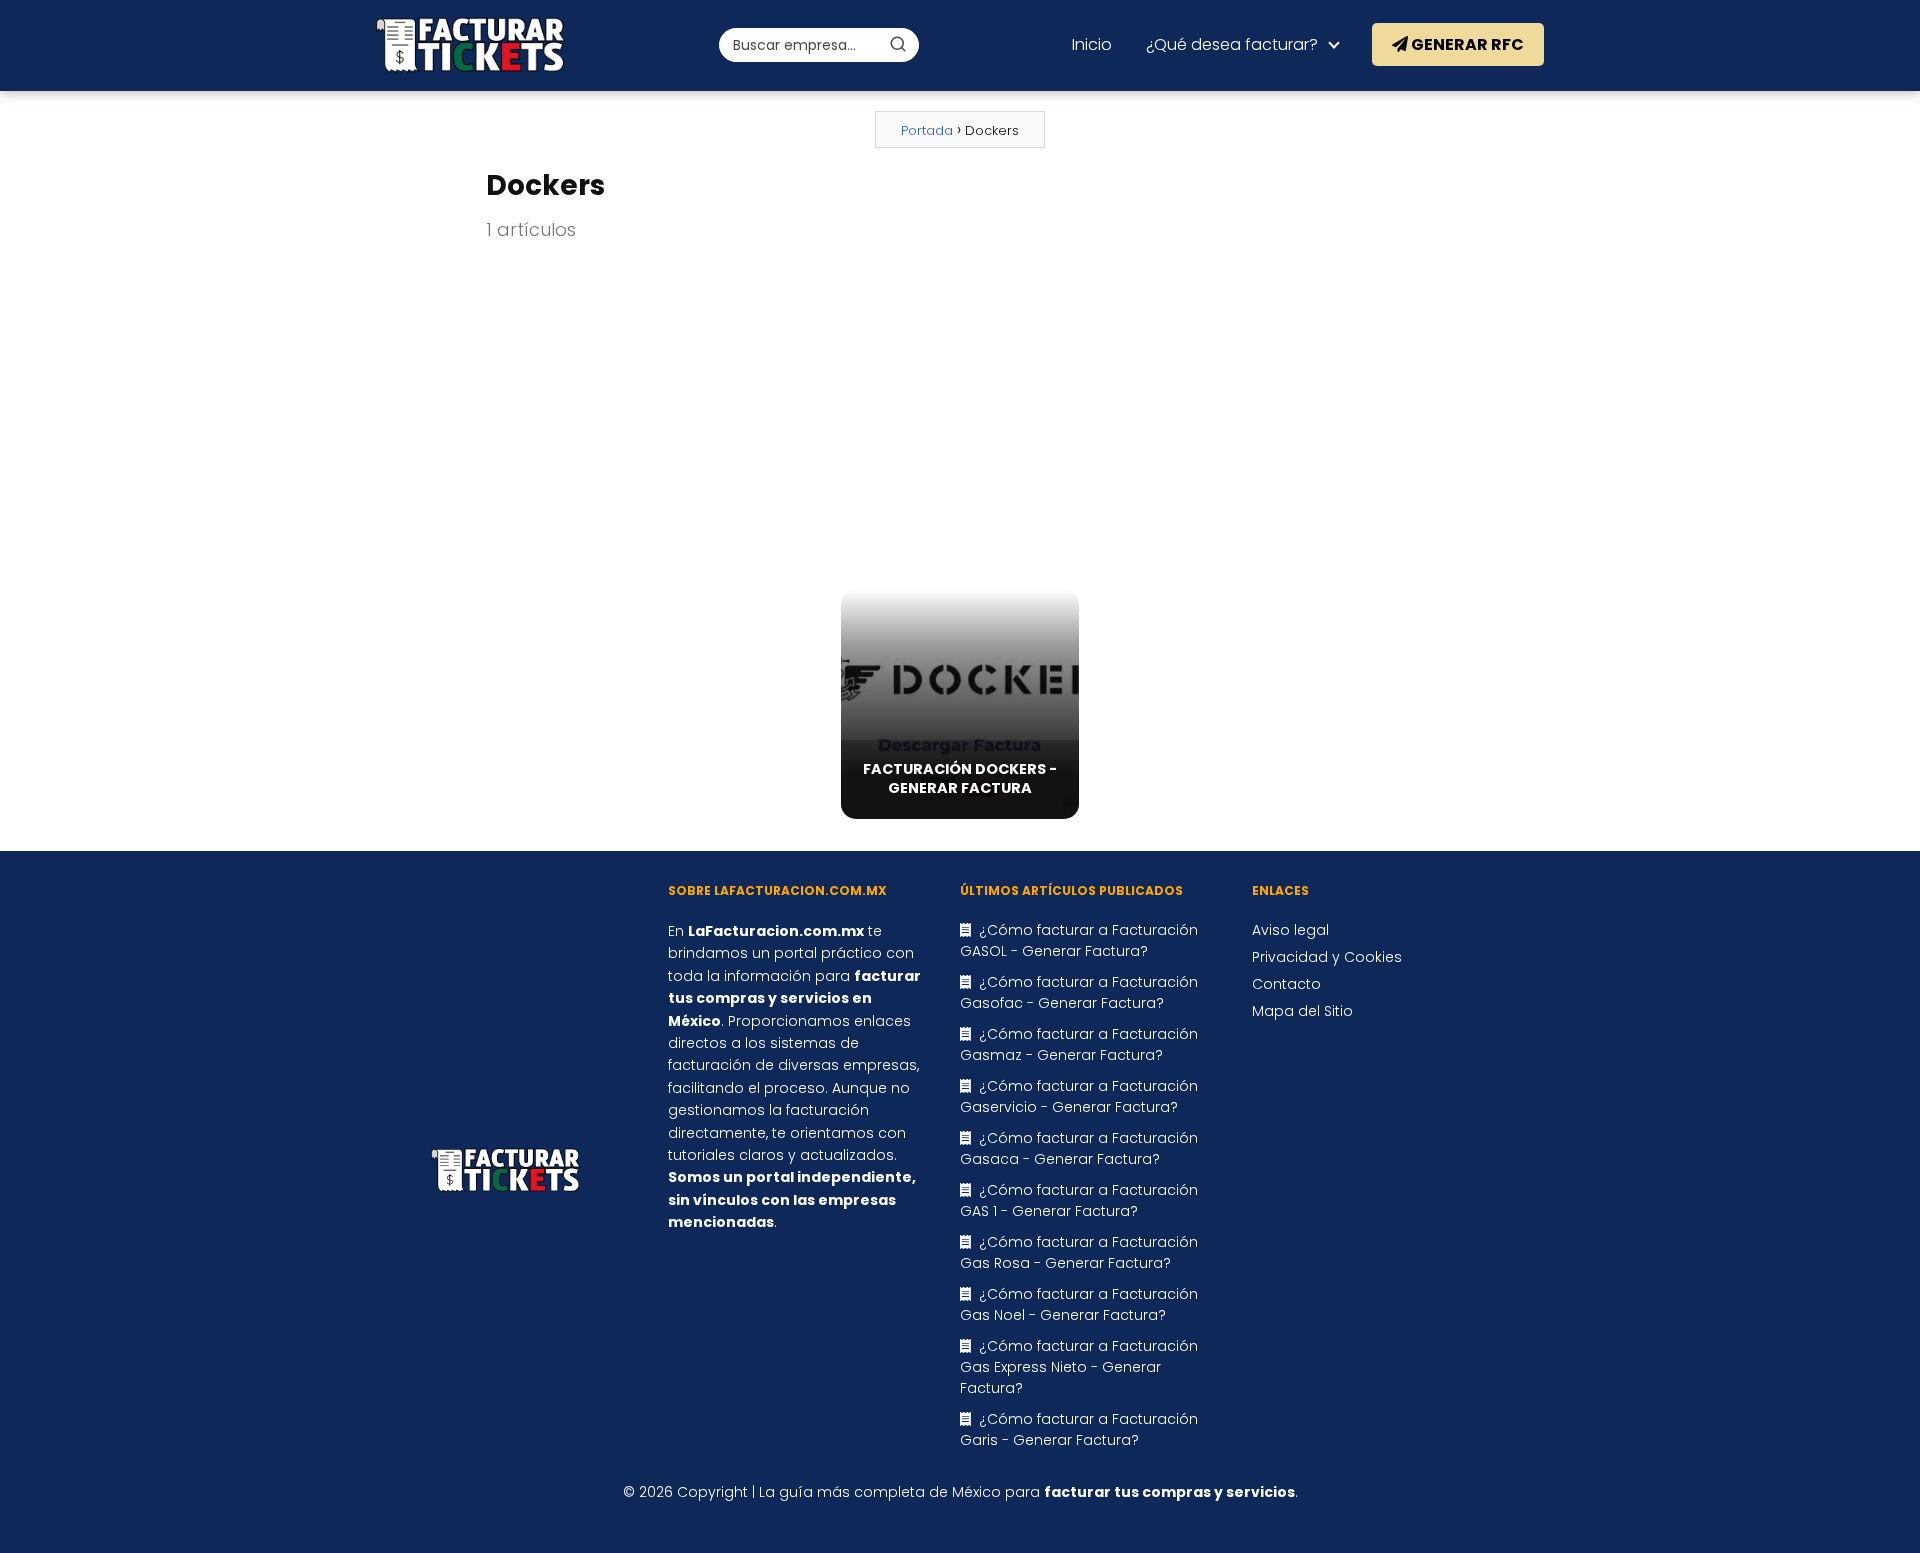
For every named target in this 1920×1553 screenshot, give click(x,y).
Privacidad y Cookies (1327, 957)
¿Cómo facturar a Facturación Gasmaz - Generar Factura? (1079, 1044)
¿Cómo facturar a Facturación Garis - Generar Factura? (1079, 1429)
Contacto (1286, 984)
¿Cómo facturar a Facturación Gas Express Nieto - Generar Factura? (1079, 1367)
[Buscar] (898, 44)
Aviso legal (1290, 930)
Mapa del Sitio (1302, 1011)
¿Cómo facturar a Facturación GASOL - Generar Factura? (1079, 940)
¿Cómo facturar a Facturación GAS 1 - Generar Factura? (1079, 1200)
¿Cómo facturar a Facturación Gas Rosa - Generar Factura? (1079, 1252)
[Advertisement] (960, 417)
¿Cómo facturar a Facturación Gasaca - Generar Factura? (1079, 1148)
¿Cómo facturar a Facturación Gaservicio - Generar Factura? (1079, 1096)
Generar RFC (1466, 44)
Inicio (1092, 44)
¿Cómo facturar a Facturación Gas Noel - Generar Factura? (1079, 1304)
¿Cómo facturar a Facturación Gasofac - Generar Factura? (1079, 992)
